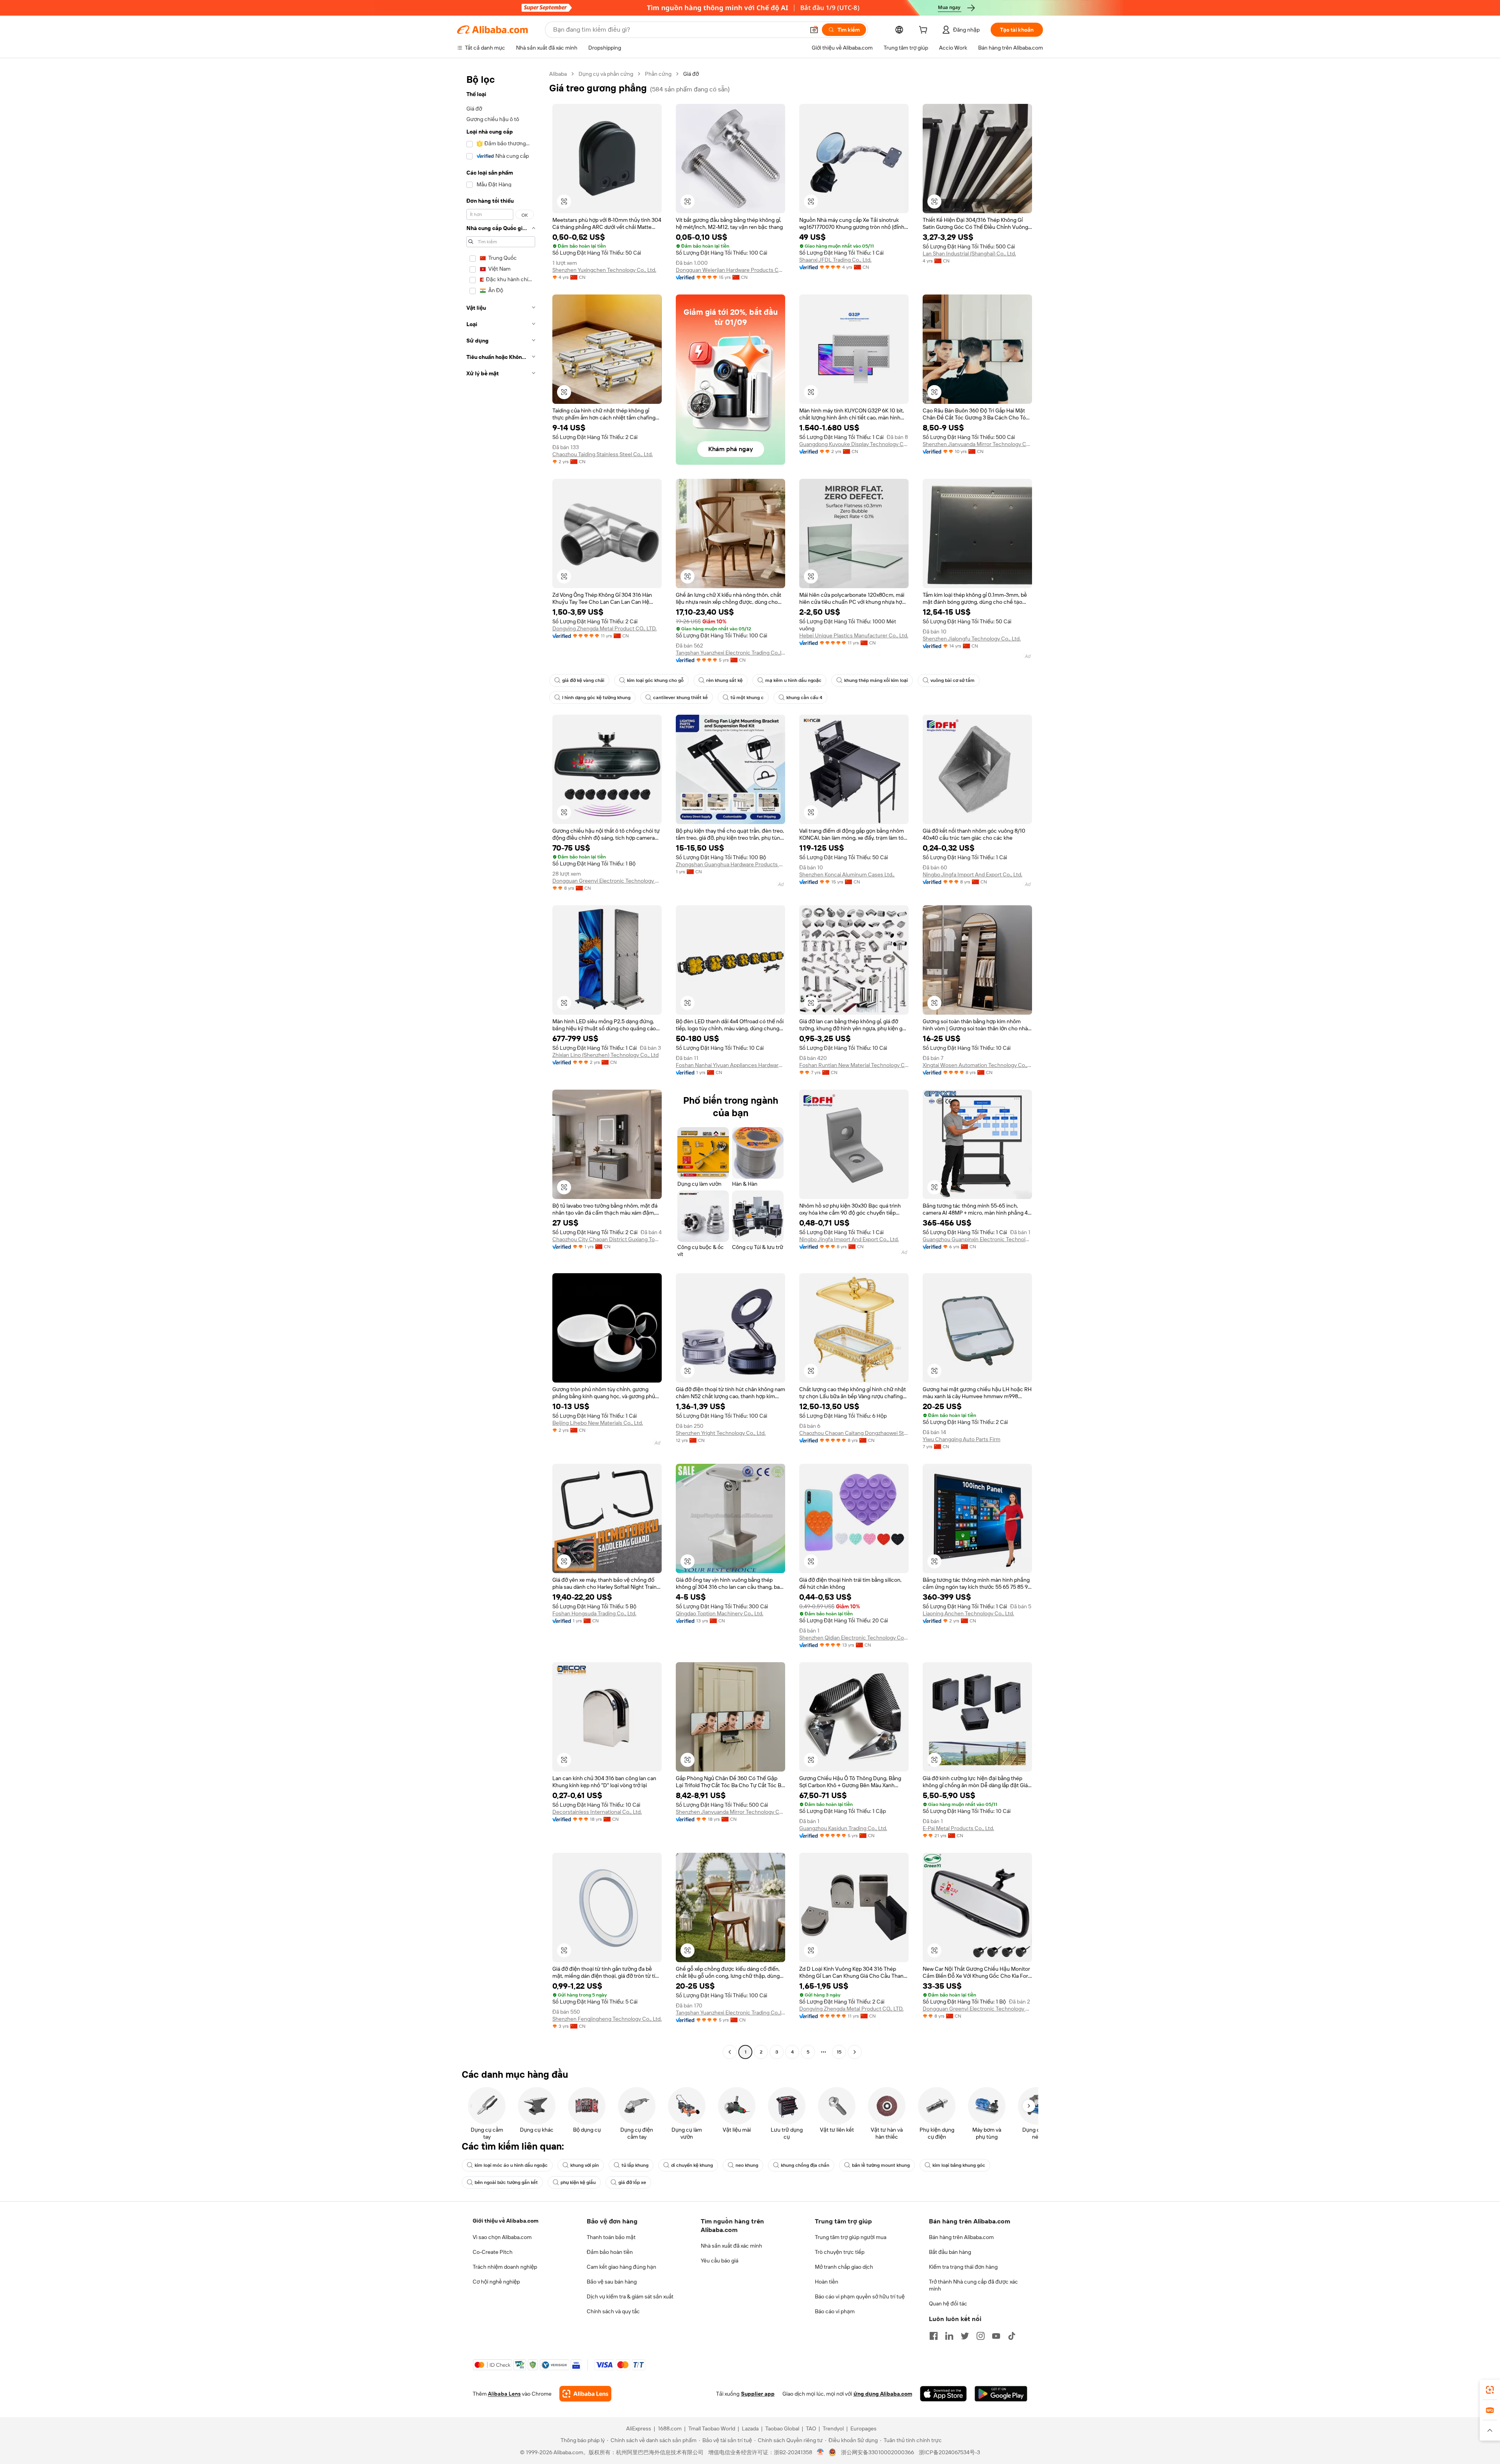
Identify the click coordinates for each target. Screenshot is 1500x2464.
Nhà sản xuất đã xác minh (731, 2246)
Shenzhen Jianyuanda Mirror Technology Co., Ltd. (977, 444)
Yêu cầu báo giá (720, 2261)
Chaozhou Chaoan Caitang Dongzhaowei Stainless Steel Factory (854, 1433)
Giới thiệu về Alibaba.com (505, 2221)
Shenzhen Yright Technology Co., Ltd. (721, 1433)
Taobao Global (782, 2428)
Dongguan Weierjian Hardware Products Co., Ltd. (730, 270)
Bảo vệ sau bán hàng (612, 2282)
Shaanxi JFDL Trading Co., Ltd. (835, 260)
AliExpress (639, 2428)
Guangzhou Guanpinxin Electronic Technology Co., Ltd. (977, 1239)
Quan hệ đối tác (948, 2303)
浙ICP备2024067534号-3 (949, 2452)
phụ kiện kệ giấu (578, 2182)
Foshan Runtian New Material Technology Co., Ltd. (854, 1065)
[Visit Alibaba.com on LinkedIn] (949, 2336)
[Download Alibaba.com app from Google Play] (1001, 2394)
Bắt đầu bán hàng (950, 2252)
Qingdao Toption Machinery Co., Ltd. (720, 1613)
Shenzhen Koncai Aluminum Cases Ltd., (847, 874)
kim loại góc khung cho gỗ (655, 680)
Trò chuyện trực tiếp (840, 2252)
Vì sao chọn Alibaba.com (502, 2237)
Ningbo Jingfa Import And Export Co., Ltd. (972, 874)
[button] (814, 30)
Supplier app (758, 2394)
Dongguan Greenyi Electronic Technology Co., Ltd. (607, 881)
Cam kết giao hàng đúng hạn (621, 2267)
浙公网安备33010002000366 (878, 2452)
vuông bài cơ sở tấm (953, 680)
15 (839, 2052)
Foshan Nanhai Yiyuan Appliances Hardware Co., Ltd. (730, 1065)
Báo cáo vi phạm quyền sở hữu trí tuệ (860, 2296)
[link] (1490, 2390)
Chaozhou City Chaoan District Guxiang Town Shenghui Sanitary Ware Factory (607, 1239)
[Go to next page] (855, 2052)
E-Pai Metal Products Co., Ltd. (958, 1828)
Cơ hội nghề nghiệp (496, 2282)
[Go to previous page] (730, 2052)
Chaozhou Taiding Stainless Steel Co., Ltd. (603, 454)
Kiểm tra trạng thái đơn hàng (963, 2267)
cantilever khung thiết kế (680, 698)
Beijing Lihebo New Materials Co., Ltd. (598, 1423)
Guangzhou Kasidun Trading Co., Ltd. (843, 1828)
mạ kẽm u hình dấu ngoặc (793, 680)
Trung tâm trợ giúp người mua (851, 2237)
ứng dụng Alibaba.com (883, 2394)
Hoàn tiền (827, 2282)
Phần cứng (658, 74)
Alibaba (558, 74)
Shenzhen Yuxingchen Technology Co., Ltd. (604, 270)
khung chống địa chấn (805, 2165)
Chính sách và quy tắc (613, 2311)
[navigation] (501, 1064)
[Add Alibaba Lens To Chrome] (585, 2394)
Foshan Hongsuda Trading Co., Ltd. (594, 1613)
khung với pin (585, 2165)
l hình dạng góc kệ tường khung (596, 698)
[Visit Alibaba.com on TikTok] (1012, 2336)
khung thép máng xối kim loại (876, 680)
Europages (863, 2428)
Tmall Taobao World (712, 2428)
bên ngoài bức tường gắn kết (506, 2182)
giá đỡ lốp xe (632, 2182)
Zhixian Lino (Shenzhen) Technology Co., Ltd (605, 1055)
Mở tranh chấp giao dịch (844, 2267)
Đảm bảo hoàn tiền (610, 2252)
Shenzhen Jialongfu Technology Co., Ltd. (972, 639)
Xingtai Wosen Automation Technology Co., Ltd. (977, 1065)
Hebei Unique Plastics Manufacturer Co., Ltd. (854, 635)
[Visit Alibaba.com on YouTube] (996, 2336)
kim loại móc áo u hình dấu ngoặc (511, 2165)
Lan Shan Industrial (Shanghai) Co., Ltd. (969, 253)
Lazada (750, 2428)
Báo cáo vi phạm (835, 2311)
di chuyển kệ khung (692, 2165)
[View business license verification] (821, 2452)
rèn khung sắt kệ (724, 680)
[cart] (925, 31)
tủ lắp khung (635, 2165)
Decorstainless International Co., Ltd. (597, 1812)
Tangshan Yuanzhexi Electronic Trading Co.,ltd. (730, 653)
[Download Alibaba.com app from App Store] (943, 2394)
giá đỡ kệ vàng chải (583, 680)
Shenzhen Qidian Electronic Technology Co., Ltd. (854, 1638)
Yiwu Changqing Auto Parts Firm (962, 1439)
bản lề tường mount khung (881, 2165)
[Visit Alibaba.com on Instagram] (980, 2336)
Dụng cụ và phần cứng (606, 74)
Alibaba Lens (504, 2394)
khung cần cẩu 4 (804, 698)
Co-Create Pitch (493, 2252)
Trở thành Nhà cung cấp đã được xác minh (973, 2285)
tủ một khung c (747, 698)
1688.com (670, 2428)
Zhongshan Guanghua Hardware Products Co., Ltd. (730, 864)
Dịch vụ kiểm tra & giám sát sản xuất (630, 2296)
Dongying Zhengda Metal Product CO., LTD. (604, 628)
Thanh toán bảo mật (611, 2237)
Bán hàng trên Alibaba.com (961, 2237)
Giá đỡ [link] (691, 74)
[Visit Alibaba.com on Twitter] (965, 2336)
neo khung (747, 2165)
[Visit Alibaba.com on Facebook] (934, 2336)
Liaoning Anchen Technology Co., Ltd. (968, 1613)
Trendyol (833, 2428)
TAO (811, 2428)
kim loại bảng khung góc (959, 2165)
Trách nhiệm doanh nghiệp (505, 2267)
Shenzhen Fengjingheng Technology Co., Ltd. (607, 2019)
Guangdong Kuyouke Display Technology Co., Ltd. (854, 444)
